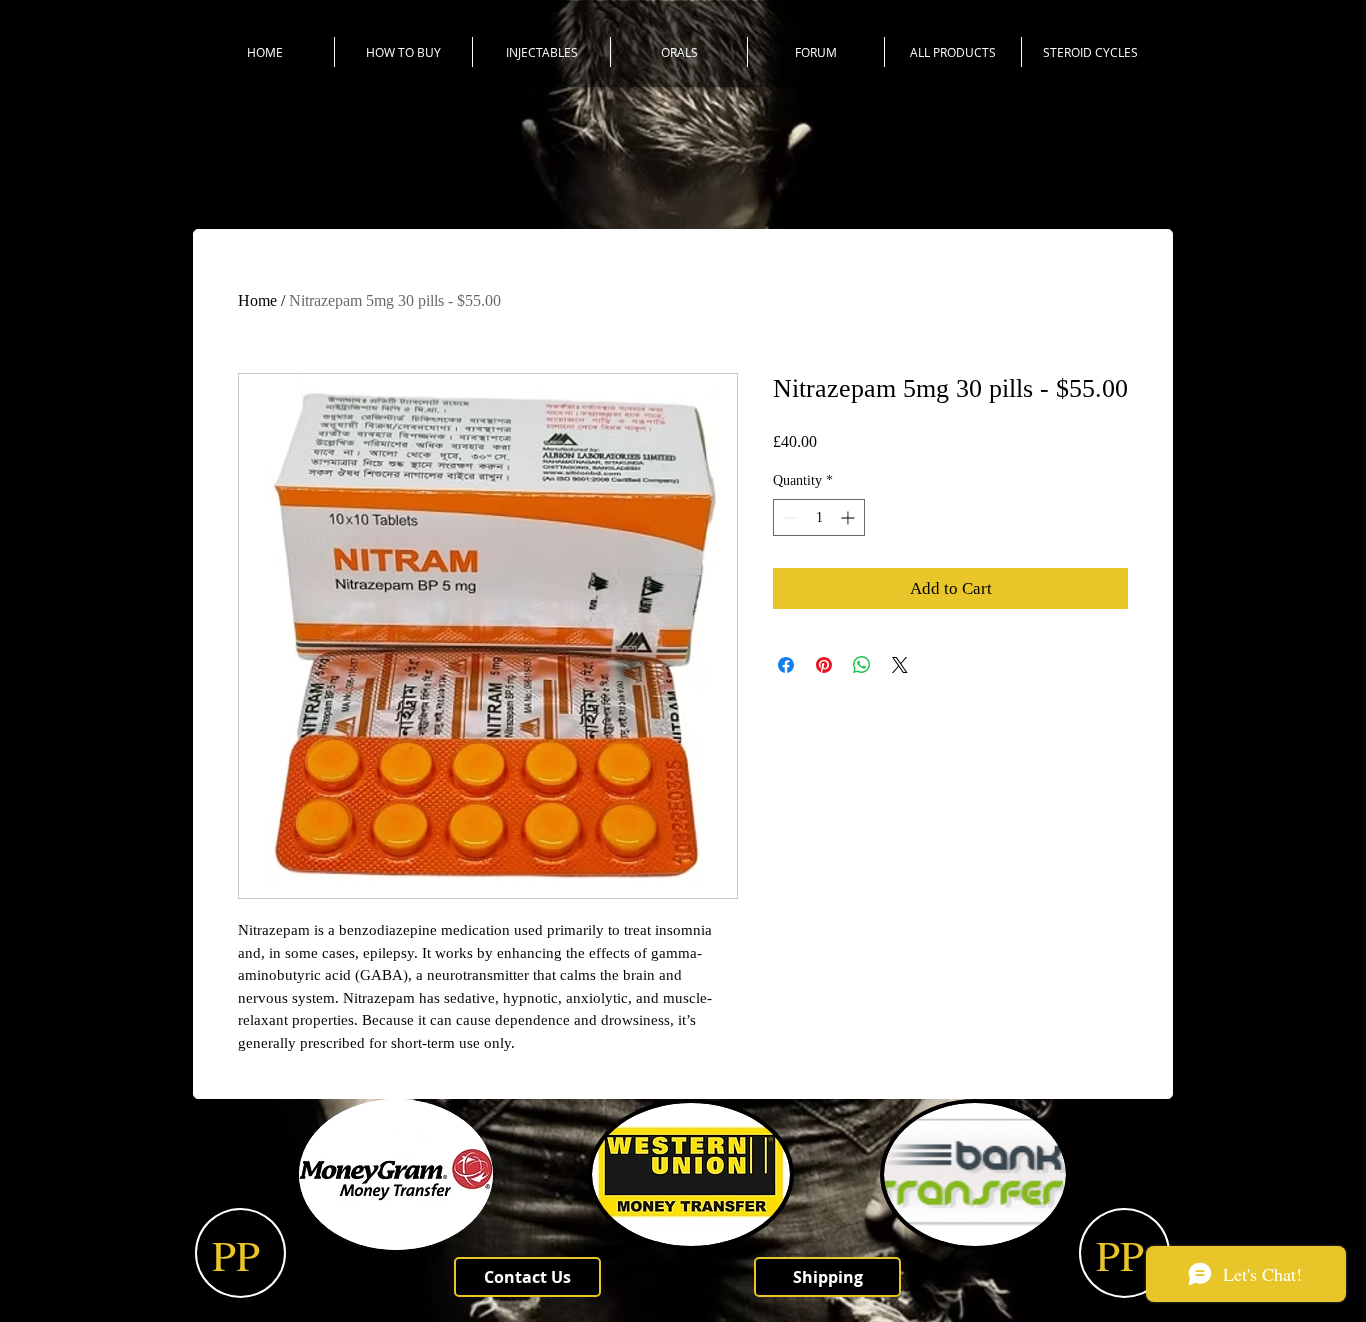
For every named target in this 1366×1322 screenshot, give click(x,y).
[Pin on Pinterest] (824, 665)
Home (257, 300)
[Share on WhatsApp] (862, 665)
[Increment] (849, 517)
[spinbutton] (819, 517)
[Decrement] (788, 517)
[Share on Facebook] (786, 665)
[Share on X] (900, 665)
